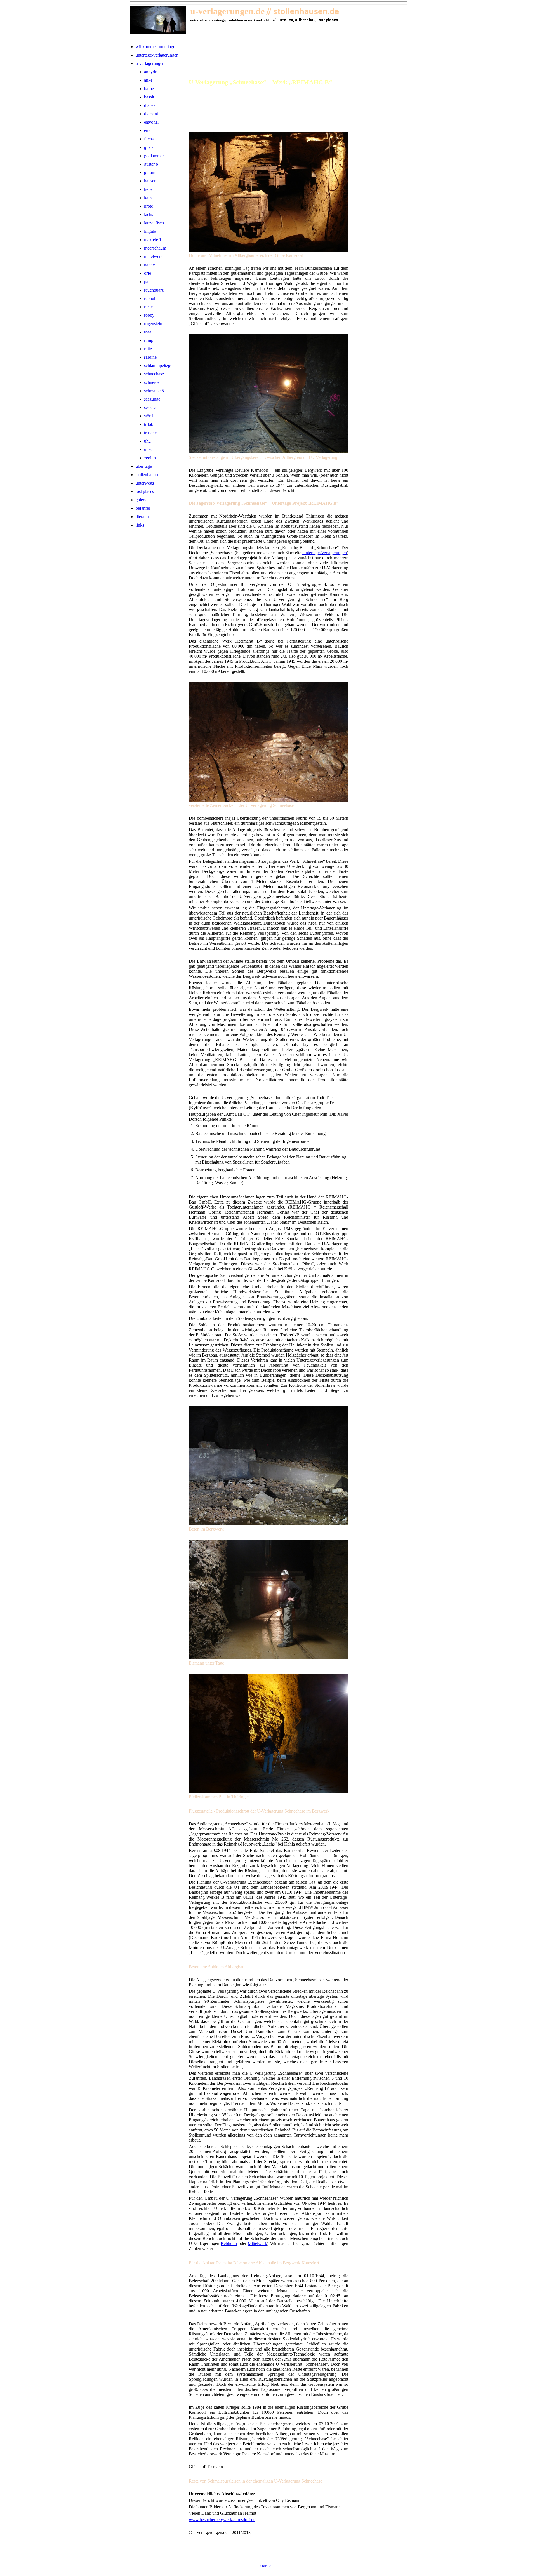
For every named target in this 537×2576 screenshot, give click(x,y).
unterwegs (145, 483)
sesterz (150, 407)
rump (149, 340)
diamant (151, 114)
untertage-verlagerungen (157, 55)
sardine (150, 357)
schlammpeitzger (159, 366)
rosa (148, 332)
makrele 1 (153, 240)
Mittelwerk (257, 2244)
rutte (148, 349)
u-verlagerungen (150, 63)
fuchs (149, 139)
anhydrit (151, 72)
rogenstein (153, 324)
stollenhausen (148, 475)
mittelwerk (153, 256)
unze (148, 449)
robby (149, 315)
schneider (152, 382)
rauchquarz (154, 290)
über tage (144, 466)
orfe (148, 273)
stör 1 (149, 416)
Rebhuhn (229, 2244)
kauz (148, 198)
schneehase (154, 374)
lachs (149, 214)
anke (148, 80)
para (148, 282)
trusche (150, 433)
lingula (150, 231)
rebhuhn (151, 298)
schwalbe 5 (154, 391)
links (140, 525)
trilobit (150, 424)
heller (149, 189)
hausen (150, 181)
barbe (149, 89)
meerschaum (155, 248)
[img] (158, 20)
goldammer (154, 156)
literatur (142, 517)
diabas (150, 105)
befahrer (143, 508)
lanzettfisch (154, 223)
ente (148, 131)
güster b (151, 164)
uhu (147, 441)
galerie (142, 500)
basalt (149, 97)
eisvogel (151, 122)
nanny (149, 265)
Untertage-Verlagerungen (325, 553)
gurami (150, 172)
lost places (145, 491)
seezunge (152, 399)
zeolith (150, 458)
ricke (148, 307)
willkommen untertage (155, 47)
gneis (149, 147)
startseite (268, 2566)
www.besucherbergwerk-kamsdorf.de (222, 2520)
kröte (149, 206)
